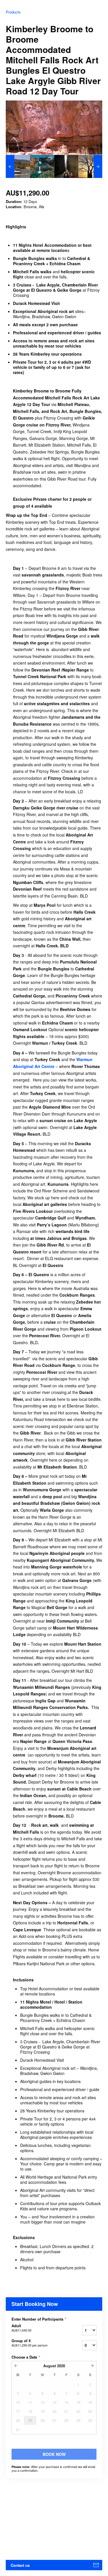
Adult (21, 2328)
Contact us (20, 2565)
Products (13, 12)
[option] (18, 166)
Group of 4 (30, 2343)
